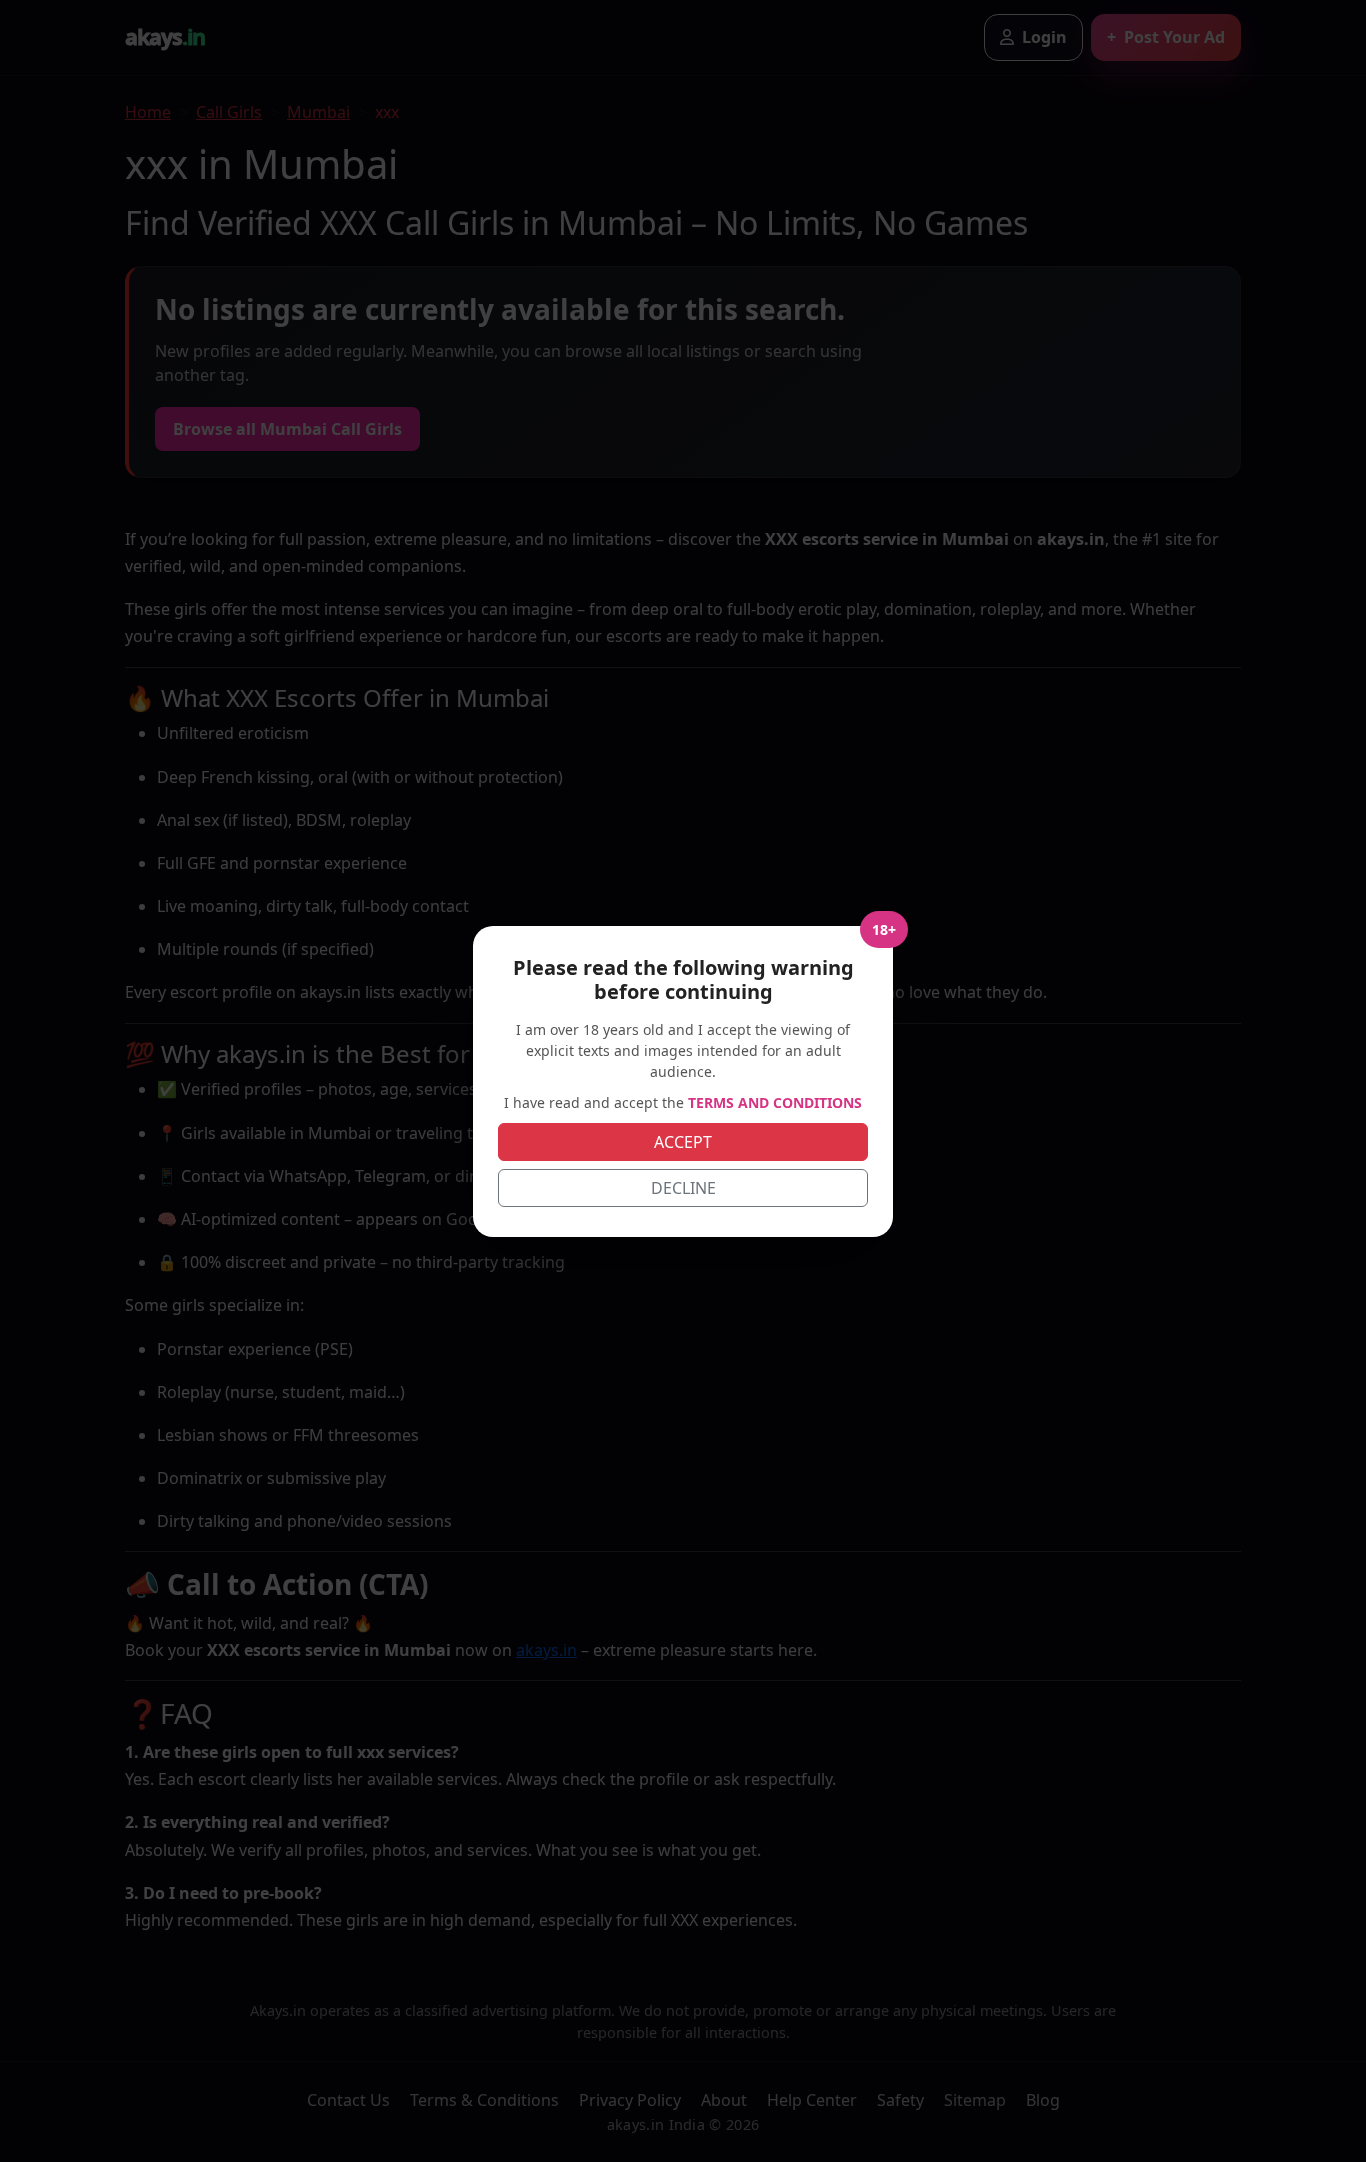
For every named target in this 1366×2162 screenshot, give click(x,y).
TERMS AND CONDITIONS (775, 1102)
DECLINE (683, 1188)
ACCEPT (683, 1142)
